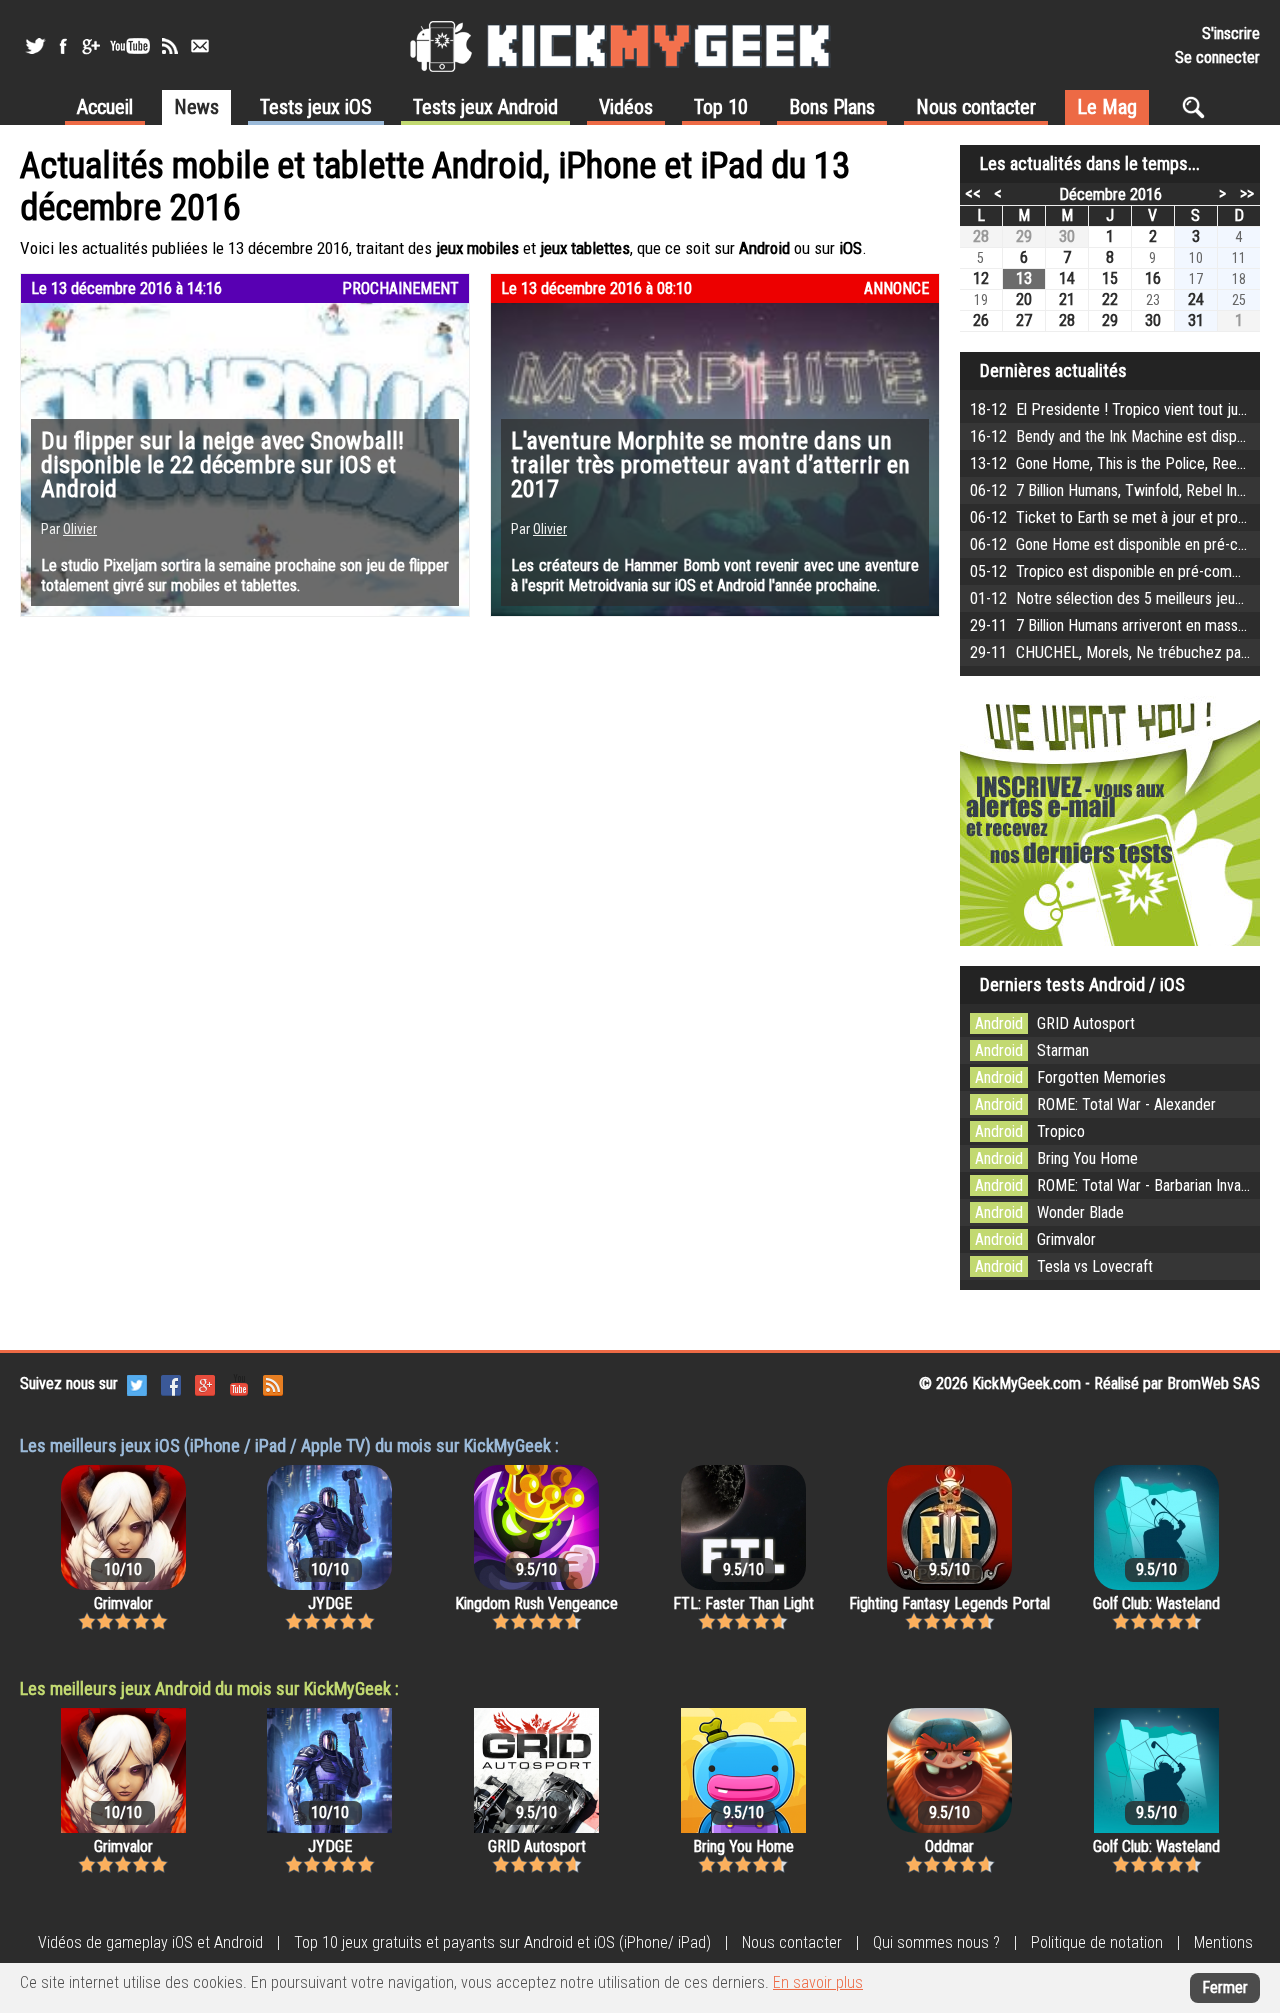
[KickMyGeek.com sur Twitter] (137, 1383)
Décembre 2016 (1110, 194)
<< (973, 193)
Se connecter (1217, 57)
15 (1110, 278)
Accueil (105, 107)
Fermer (1225, 1987)
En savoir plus (818, 1982)
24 (1196, 299)
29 (1024, 236)
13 (1024, 278)
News (196, 107)
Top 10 (721, 107)
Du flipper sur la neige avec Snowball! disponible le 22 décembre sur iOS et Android (222, 465)
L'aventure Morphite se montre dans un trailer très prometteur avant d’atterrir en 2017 (710, 465)
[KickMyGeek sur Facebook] (62, 46)
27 (1024, 320)
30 (1067, 236)
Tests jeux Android (485, 107)
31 (1196, 320)
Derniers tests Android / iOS (1082, 984)
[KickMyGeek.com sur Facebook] (171, 1383)
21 (1067, 299)
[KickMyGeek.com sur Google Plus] (205, 1383)
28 (981, 236)
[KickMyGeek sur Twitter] (35, 46)
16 (1153, 278)
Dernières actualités (1053, 370)
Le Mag (1107, 107)
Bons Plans (832, 107)
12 (981, 278)
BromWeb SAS (1213, 1383)
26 (981, 320)
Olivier (80, 529)
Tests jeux (316, 107)
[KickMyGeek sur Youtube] (130, 46)
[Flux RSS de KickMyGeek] (170, 46)
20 (1024, 299)
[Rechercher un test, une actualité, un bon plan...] (1198, 107)
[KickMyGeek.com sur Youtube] (239, 1383)
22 (1110, 299)
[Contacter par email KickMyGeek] (200, 46)
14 (1067, 278)
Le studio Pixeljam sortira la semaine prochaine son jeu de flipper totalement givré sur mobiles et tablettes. (245, 575)
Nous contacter (976, 107)
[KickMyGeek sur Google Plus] (90, 46)
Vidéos (626, 107)
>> (1247, 193)
